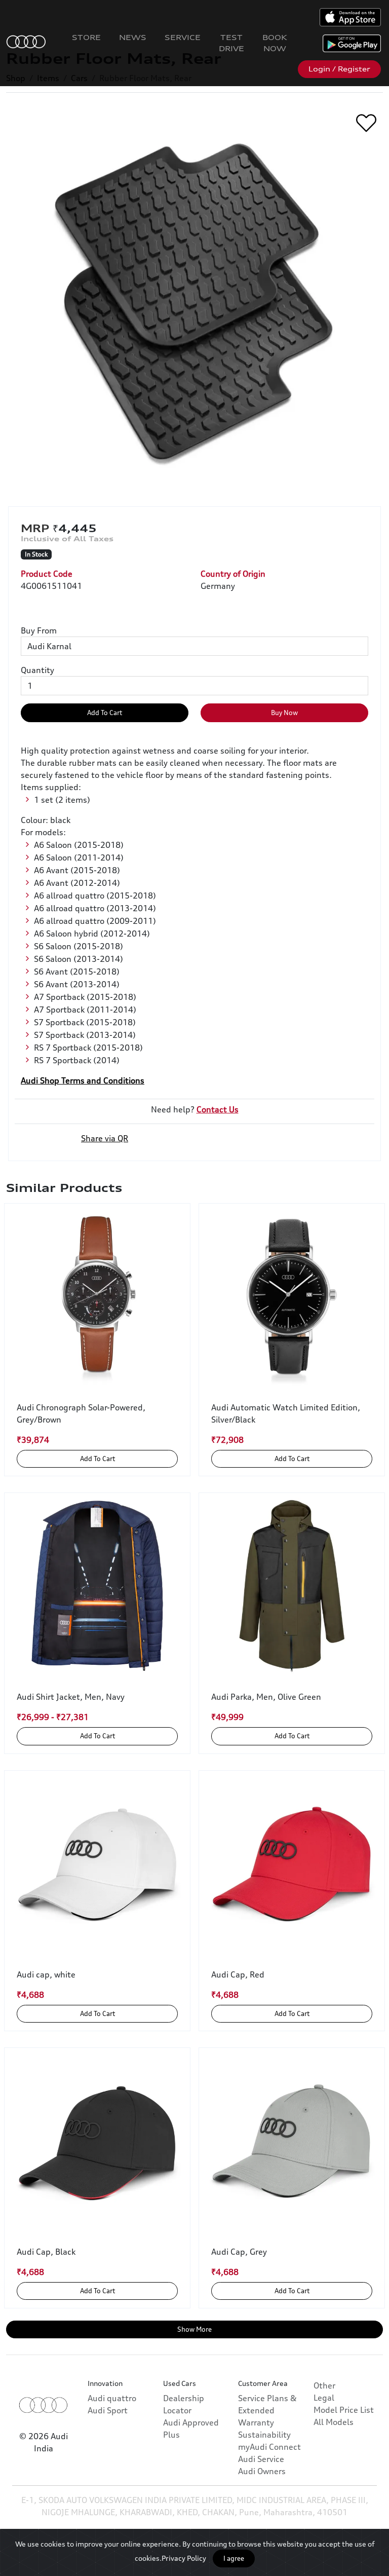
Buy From (39, 630)
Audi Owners (262, 2471)
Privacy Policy (184, 2558)
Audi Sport (108, 2410)
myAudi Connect (269, 2447)
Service (183, 37)
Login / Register (339, 69)
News (133, 37)
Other (324, 2385)
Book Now (275, 43)
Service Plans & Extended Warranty (267, 2410)
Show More (194, 2329)
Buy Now (284, 713)
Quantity (37, 670)
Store (86, 37)
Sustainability (264, 2435)
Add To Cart (105, 713)
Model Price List (344, 2410)
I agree (234, 2558)
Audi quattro (112, 2398)
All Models (334, 2422)
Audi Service (261, 2459)
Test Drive (231, 43)
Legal (324, 2398)
